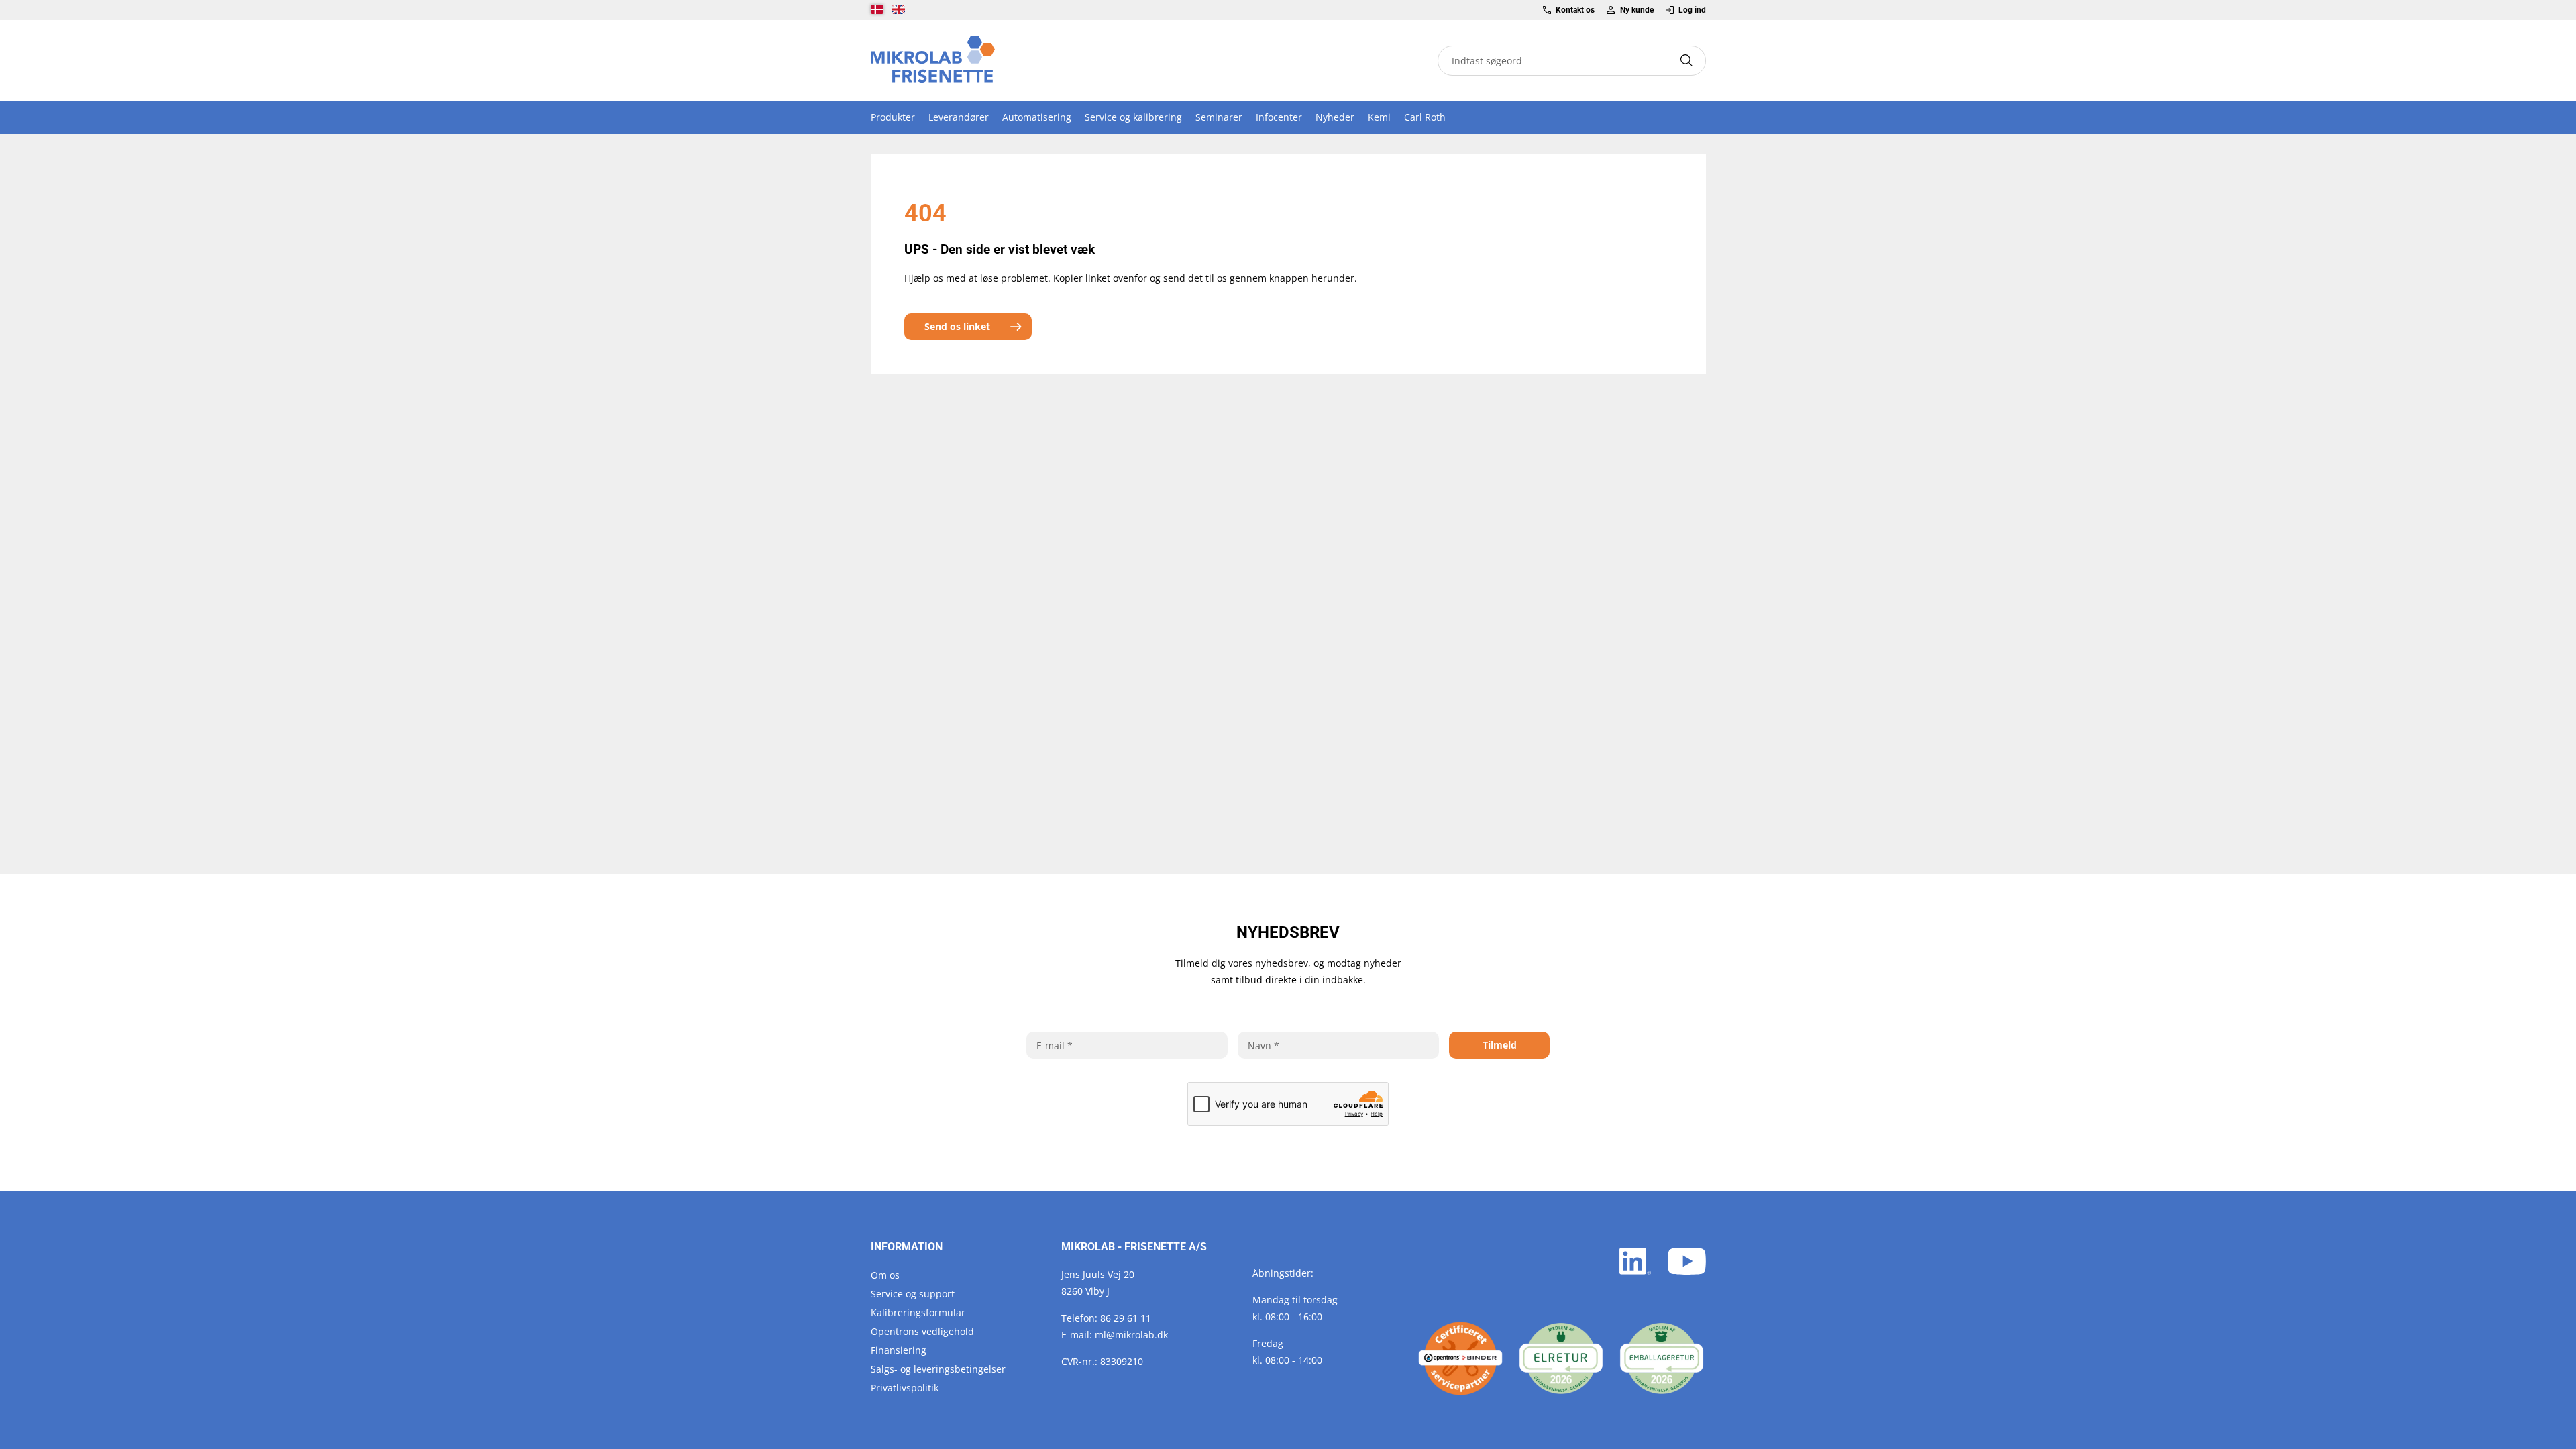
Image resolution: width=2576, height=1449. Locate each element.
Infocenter (1279, 117)
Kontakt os (1575, 10)
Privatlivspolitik (905, 1388)
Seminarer (1219, 117)
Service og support (913, 1294)
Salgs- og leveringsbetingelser (938, 1369)
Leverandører (959, 117)
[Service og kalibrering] (1460, 1358)
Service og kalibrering (1133, 117)
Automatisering (1037, 117)
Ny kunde (1636, 10)
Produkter (893, 117)
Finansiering (899, 1350)
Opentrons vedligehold (922, 1331)
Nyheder (1335, 117)
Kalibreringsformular (918, 1312)
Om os (885, 1275)
